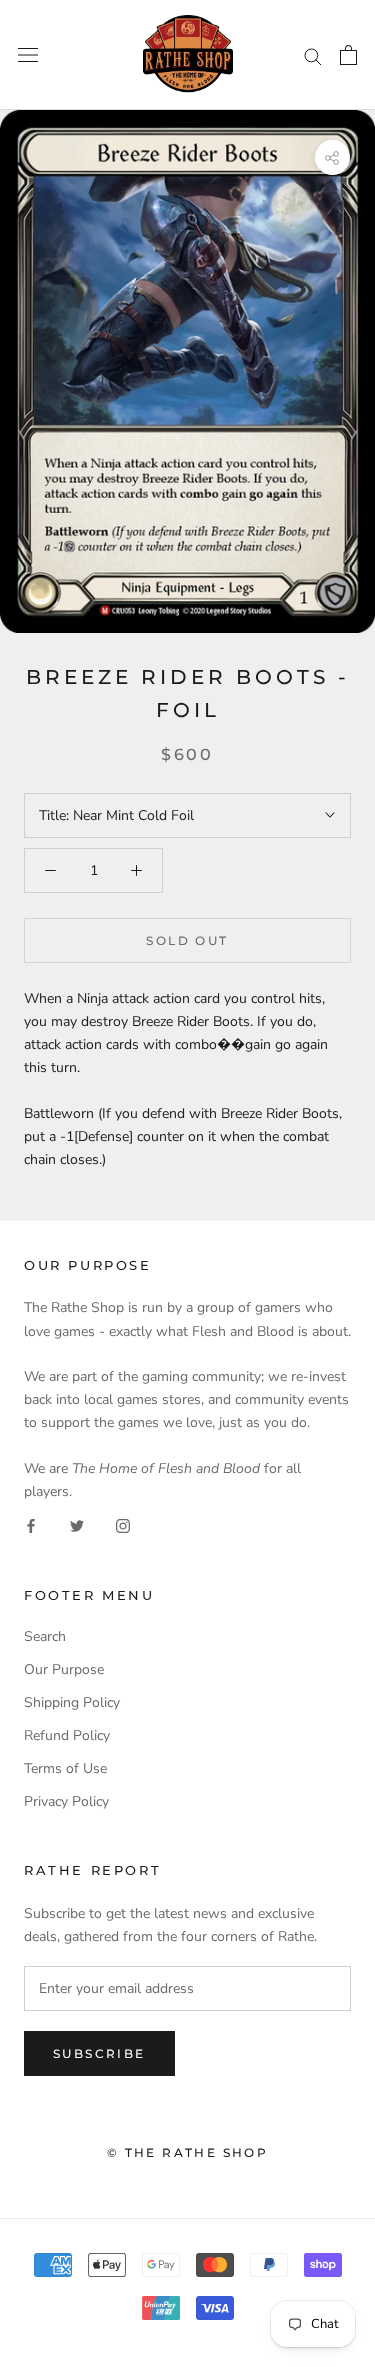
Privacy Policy (66, 1801)
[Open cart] (348, 55)
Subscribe (99, 2053)
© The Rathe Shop (187, 2152)
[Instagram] (123, 1525)
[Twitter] (77, 1525)
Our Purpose (64, 1669)
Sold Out (187, 940)
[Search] (313, 55)
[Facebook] (31, 1525)
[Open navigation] (28, 55)
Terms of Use (65, 1768)
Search (45, 1636)
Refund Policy (67, 1735)
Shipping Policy (72, 1702)
